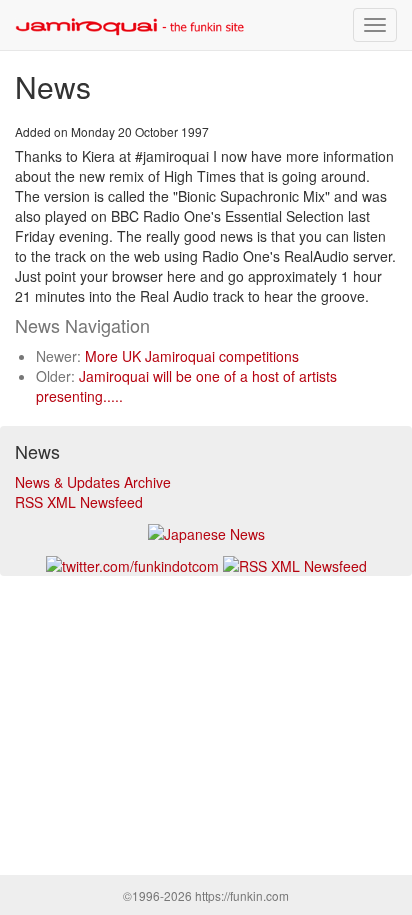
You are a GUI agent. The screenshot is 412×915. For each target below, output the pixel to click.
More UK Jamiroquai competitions (192, 356)
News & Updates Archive (93, 482)
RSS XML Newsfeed (79, 502)
